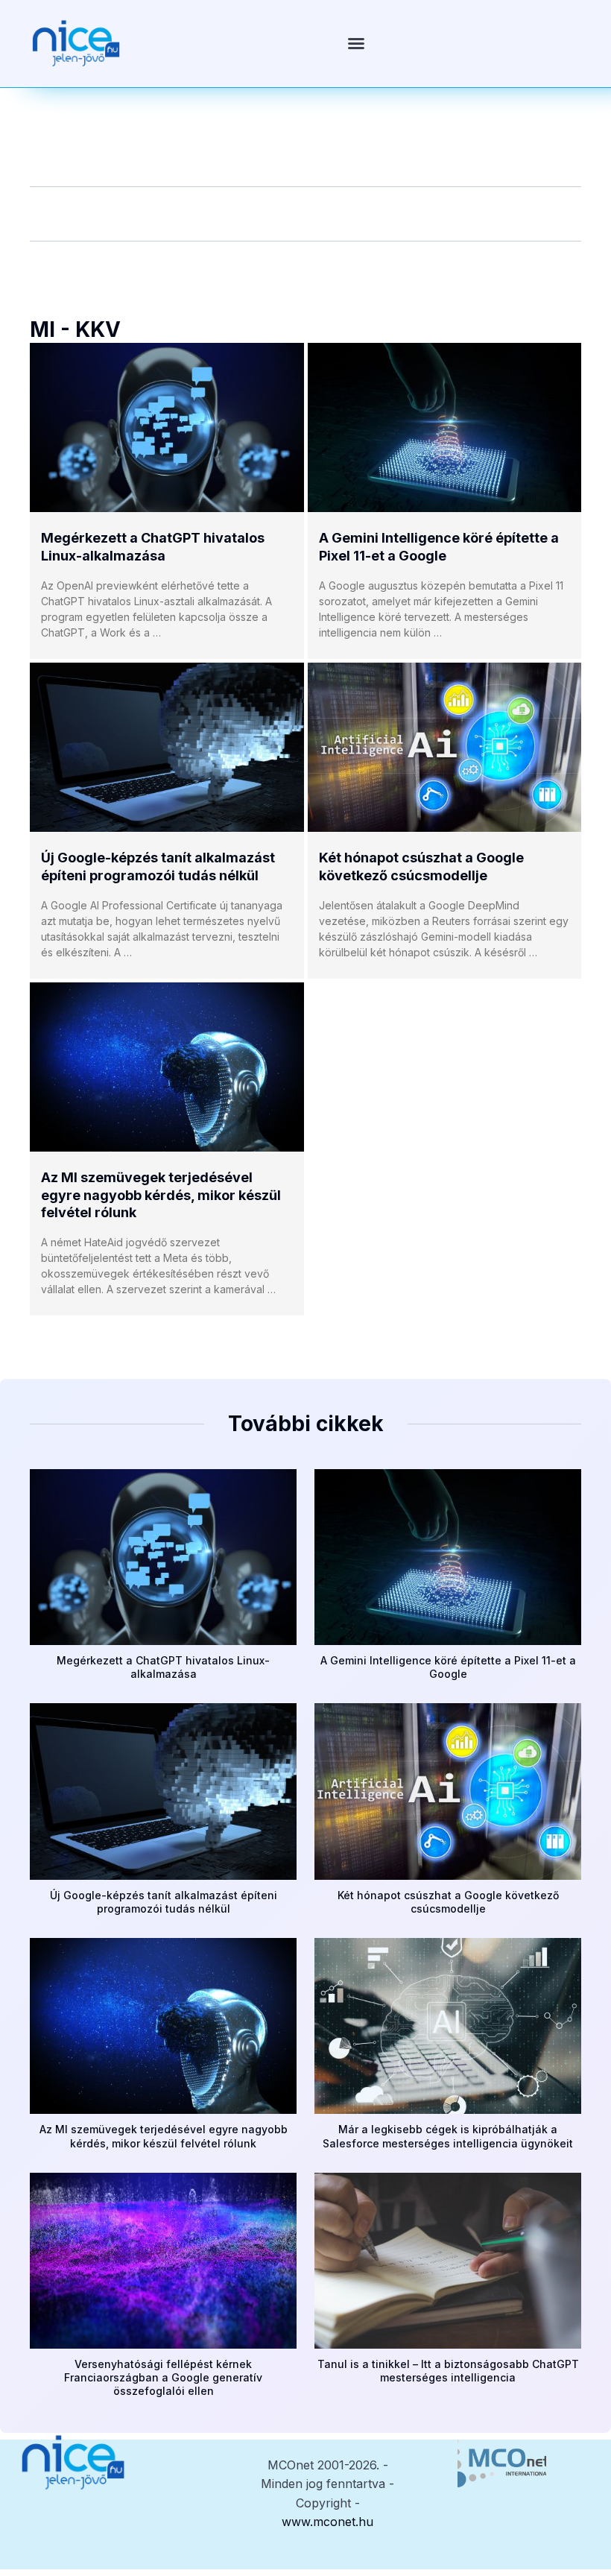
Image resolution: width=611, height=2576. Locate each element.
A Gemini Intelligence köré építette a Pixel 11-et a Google (448, 1667)
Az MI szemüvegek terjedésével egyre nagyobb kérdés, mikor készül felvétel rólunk (161, 1195)
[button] (356, 43)
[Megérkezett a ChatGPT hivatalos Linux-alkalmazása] (167, 427)
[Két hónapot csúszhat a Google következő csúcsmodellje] (445, 747)
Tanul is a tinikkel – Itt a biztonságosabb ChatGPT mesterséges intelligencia (448, 2371)
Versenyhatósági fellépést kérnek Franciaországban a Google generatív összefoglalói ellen (163, 2377)
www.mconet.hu (327, 2522)
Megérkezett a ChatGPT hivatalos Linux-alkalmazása (163, 1667)
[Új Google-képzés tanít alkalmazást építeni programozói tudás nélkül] (167, 747)
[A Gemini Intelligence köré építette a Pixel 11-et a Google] (445, 427)
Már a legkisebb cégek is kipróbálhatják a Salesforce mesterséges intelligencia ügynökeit (448, 2136)
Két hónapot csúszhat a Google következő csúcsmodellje (448, 1902)
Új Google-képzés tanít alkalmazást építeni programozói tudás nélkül (164, 1902)
